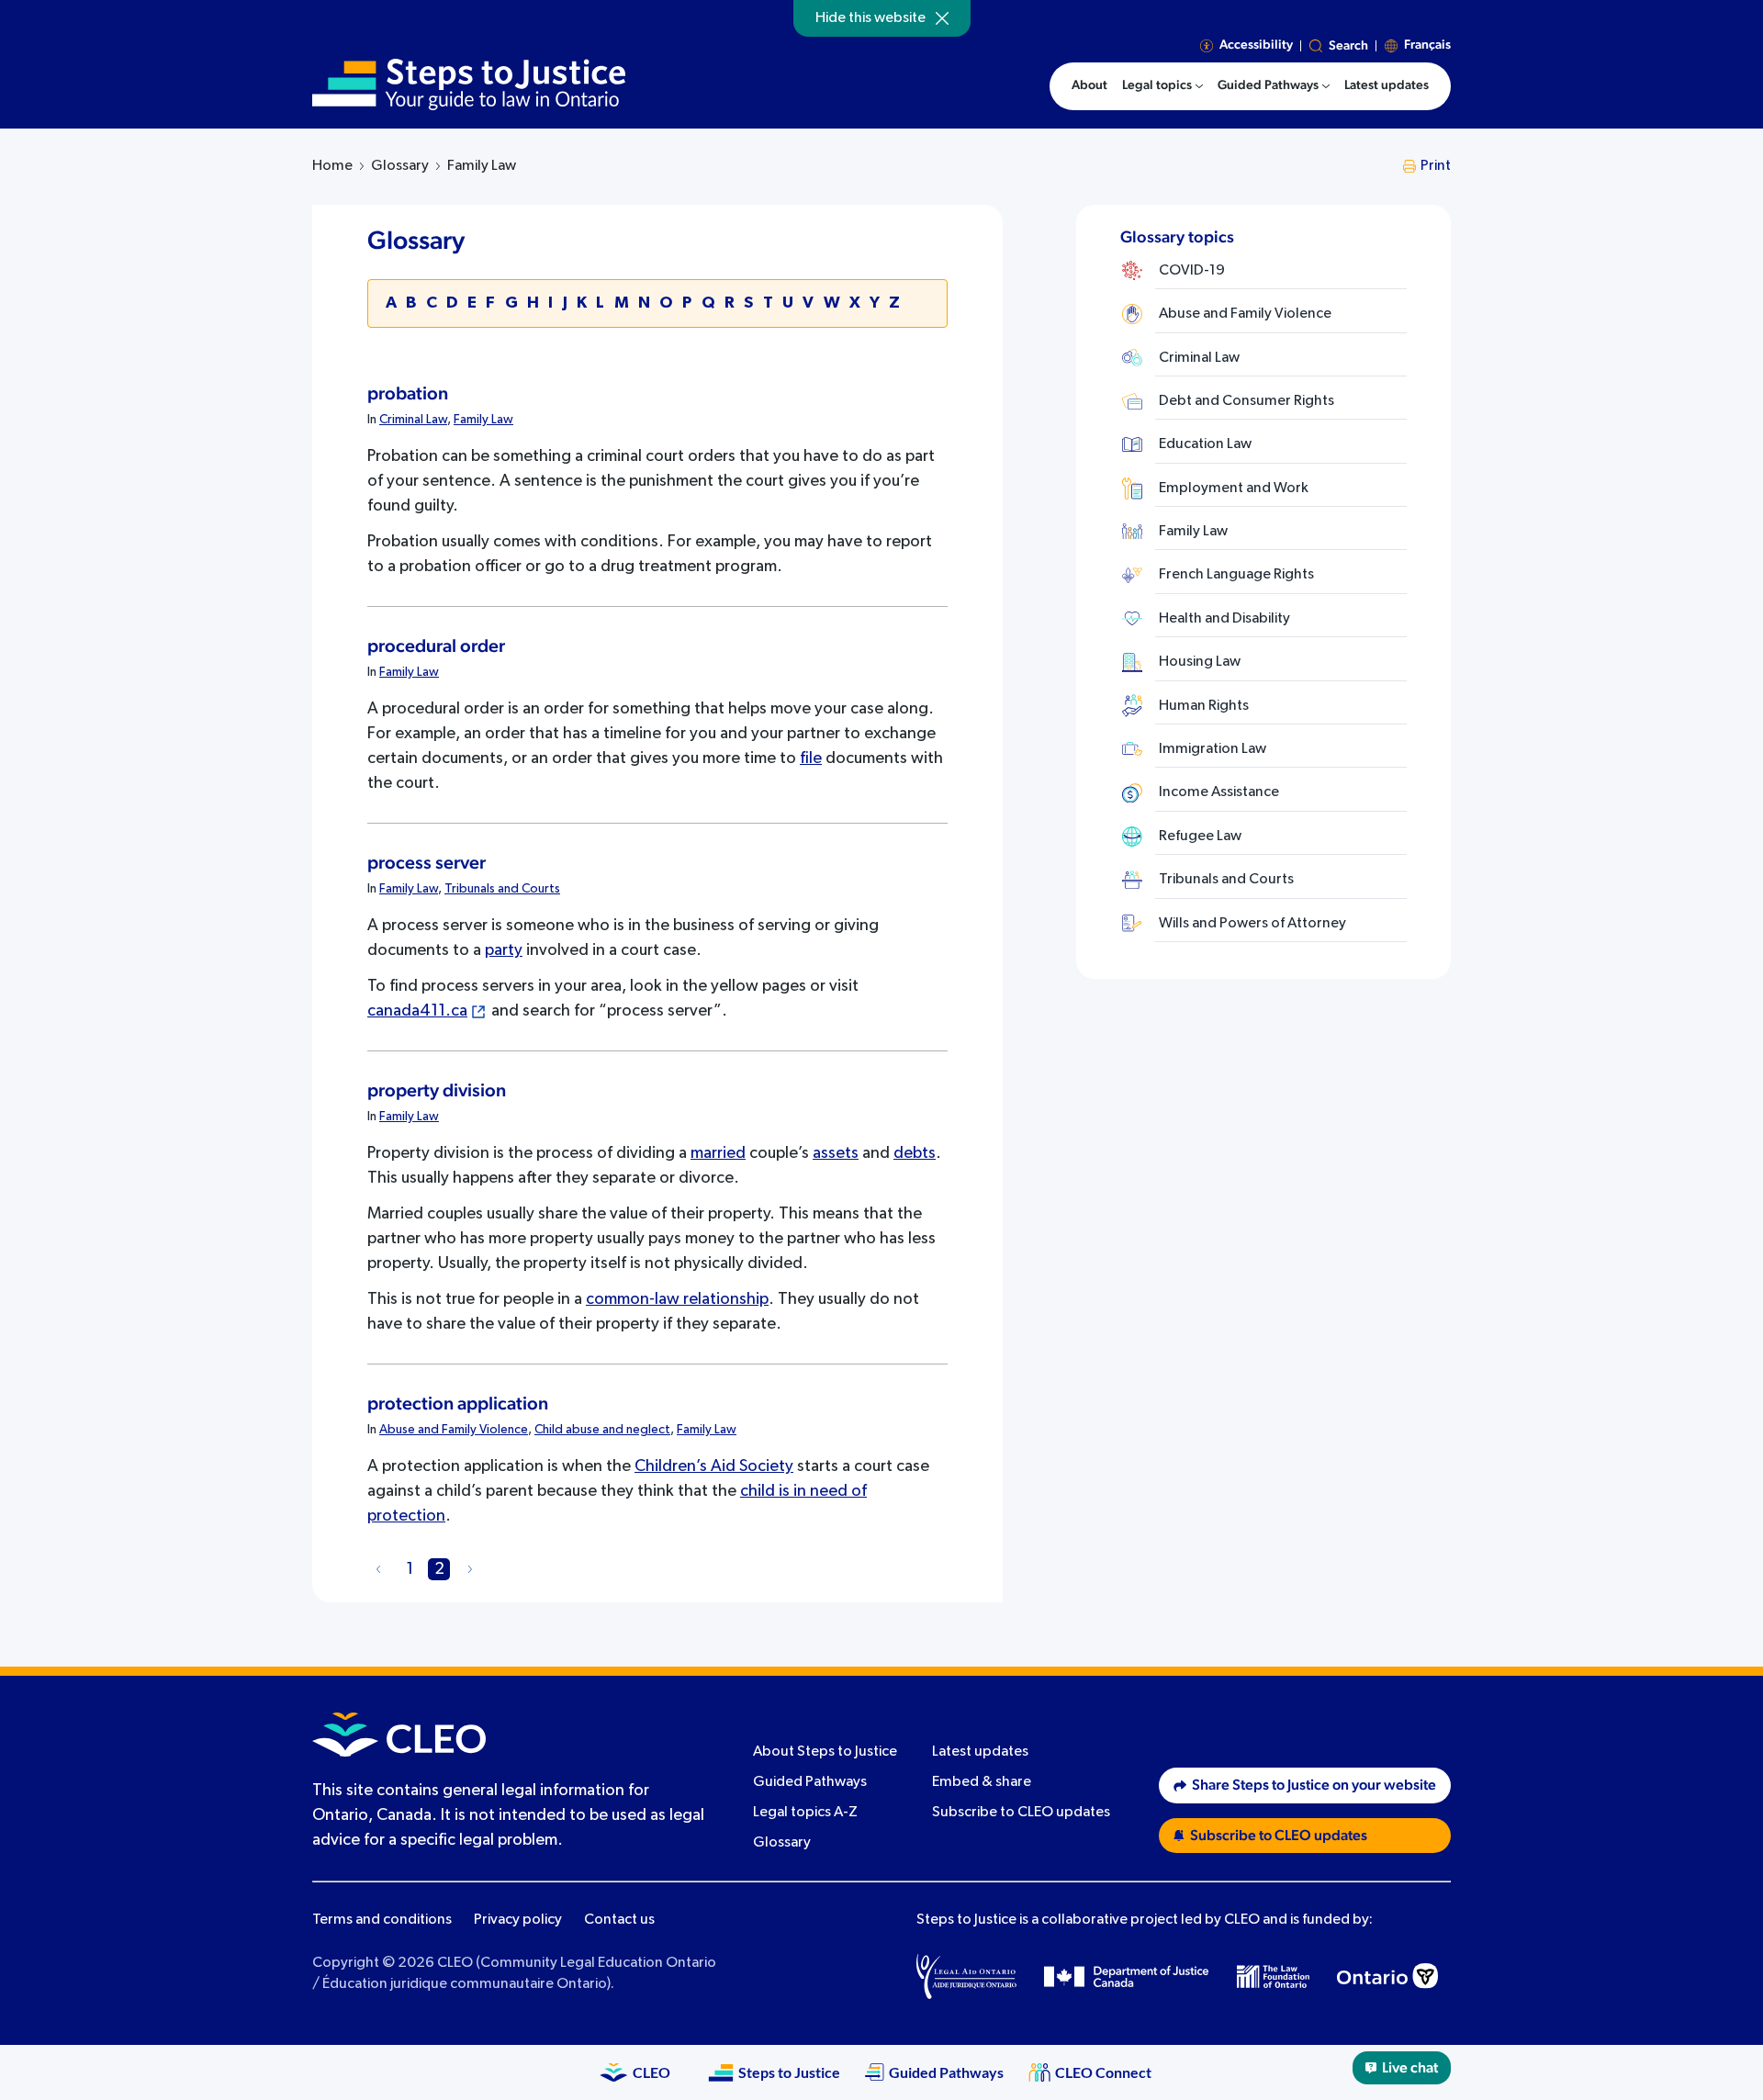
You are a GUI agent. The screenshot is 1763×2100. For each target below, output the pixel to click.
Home (332, 166)
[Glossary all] (378, 1569)
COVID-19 (1192, 271)
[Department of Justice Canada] (1127, 1976)
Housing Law (1200, 662)
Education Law (1205, 444)
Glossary (400, 166)
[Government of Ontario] (1387, 1976)
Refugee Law (1200, 837)
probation (408, 394)
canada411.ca (417, 1011)
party (504, 950)
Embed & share (982, 1782)
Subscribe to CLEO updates (1021, 1813)
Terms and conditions (382, 1920)
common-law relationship (677, 1299)
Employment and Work (1234, 489)
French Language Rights (1236, 575)
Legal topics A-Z (805, 1813)
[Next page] (470, 1569)
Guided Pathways (810, 1782)
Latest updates (980, 1752)
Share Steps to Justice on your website (1314, 1785)
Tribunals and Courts (502, 889)
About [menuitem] (1089, 85)
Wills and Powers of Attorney (1252, 924)
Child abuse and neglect (602, 1430)
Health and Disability (1224, 619)
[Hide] (942, 18)
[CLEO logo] (399, 1735)
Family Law (483, 420)
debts (915, 1153)
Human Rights (1204, 706)
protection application (458, 1404)
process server (427, 863)
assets (836, 1153)
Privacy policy (518, 1920)
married (718, 1153)
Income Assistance (1219, 792)
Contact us (619, 1920)
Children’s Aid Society (714, 1466)
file (811, 758)
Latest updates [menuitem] (1387, 85)
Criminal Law (413, 420)
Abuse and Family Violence (454, 1430)
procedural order (436, 646)
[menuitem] (1162, 86)
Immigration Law (1213, 749)
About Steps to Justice (825, 1752)
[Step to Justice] (469, 84)
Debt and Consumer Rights (1246, 401)
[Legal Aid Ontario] (966, 1976)
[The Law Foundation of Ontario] (1273, 1976)
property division (437, 1091)
